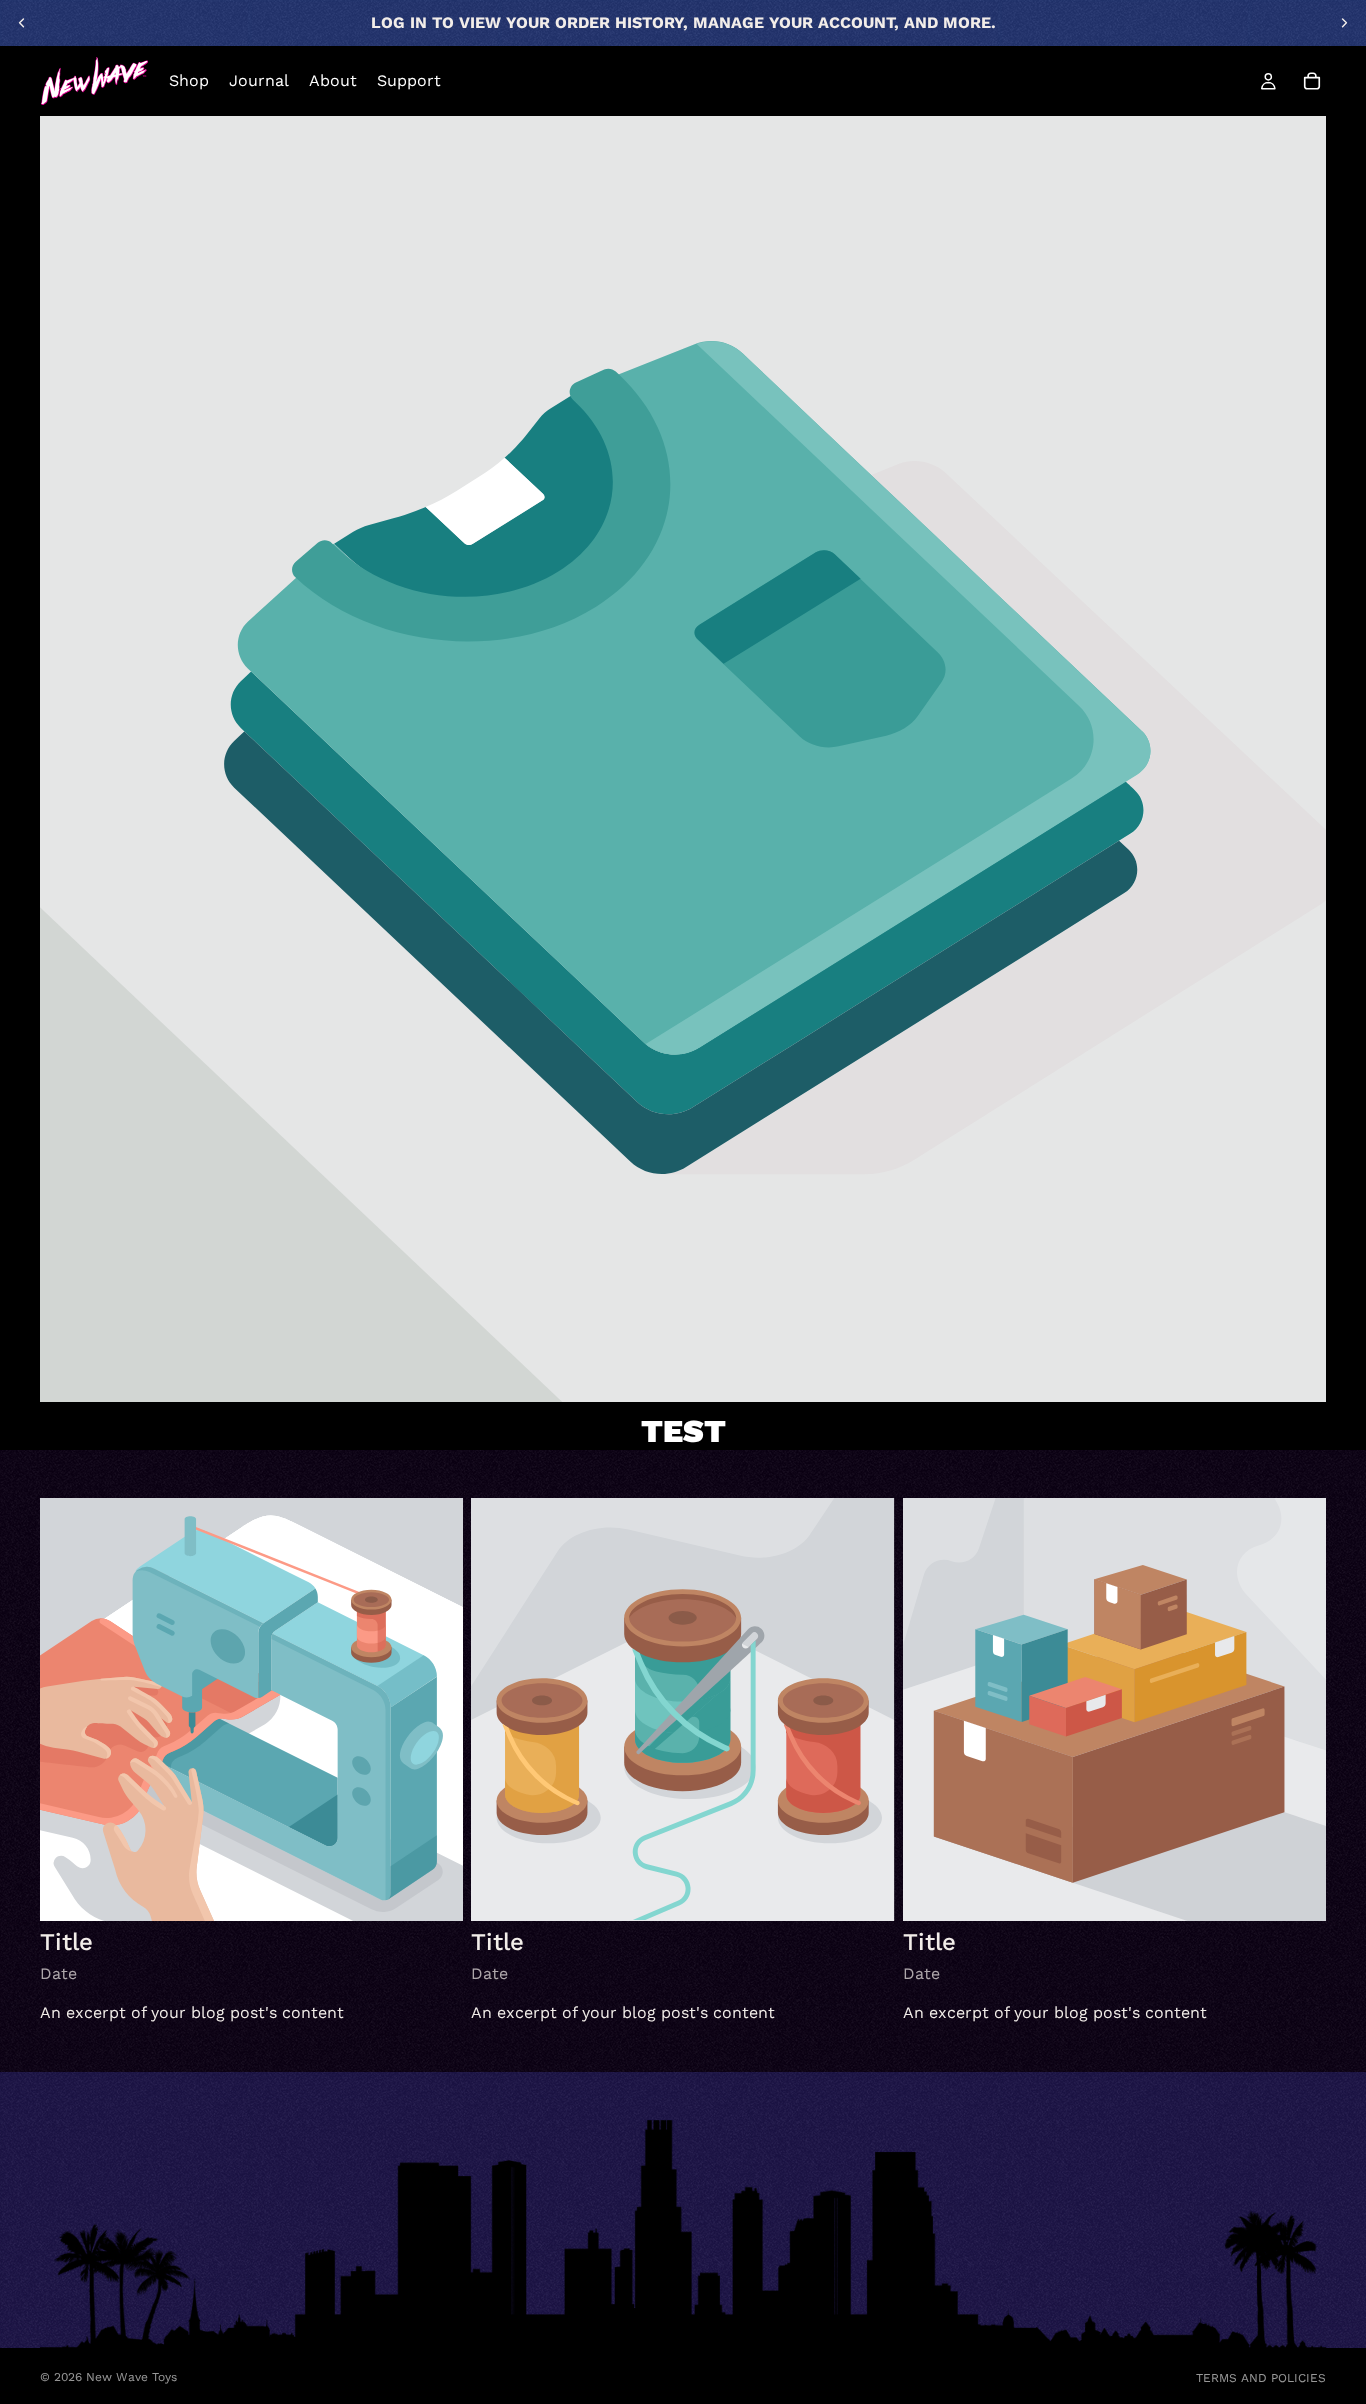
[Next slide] (1344, 23)
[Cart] (1312, 81)
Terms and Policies (1261, 2378)
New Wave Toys (131, 2377)
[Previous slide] (22, 23)
